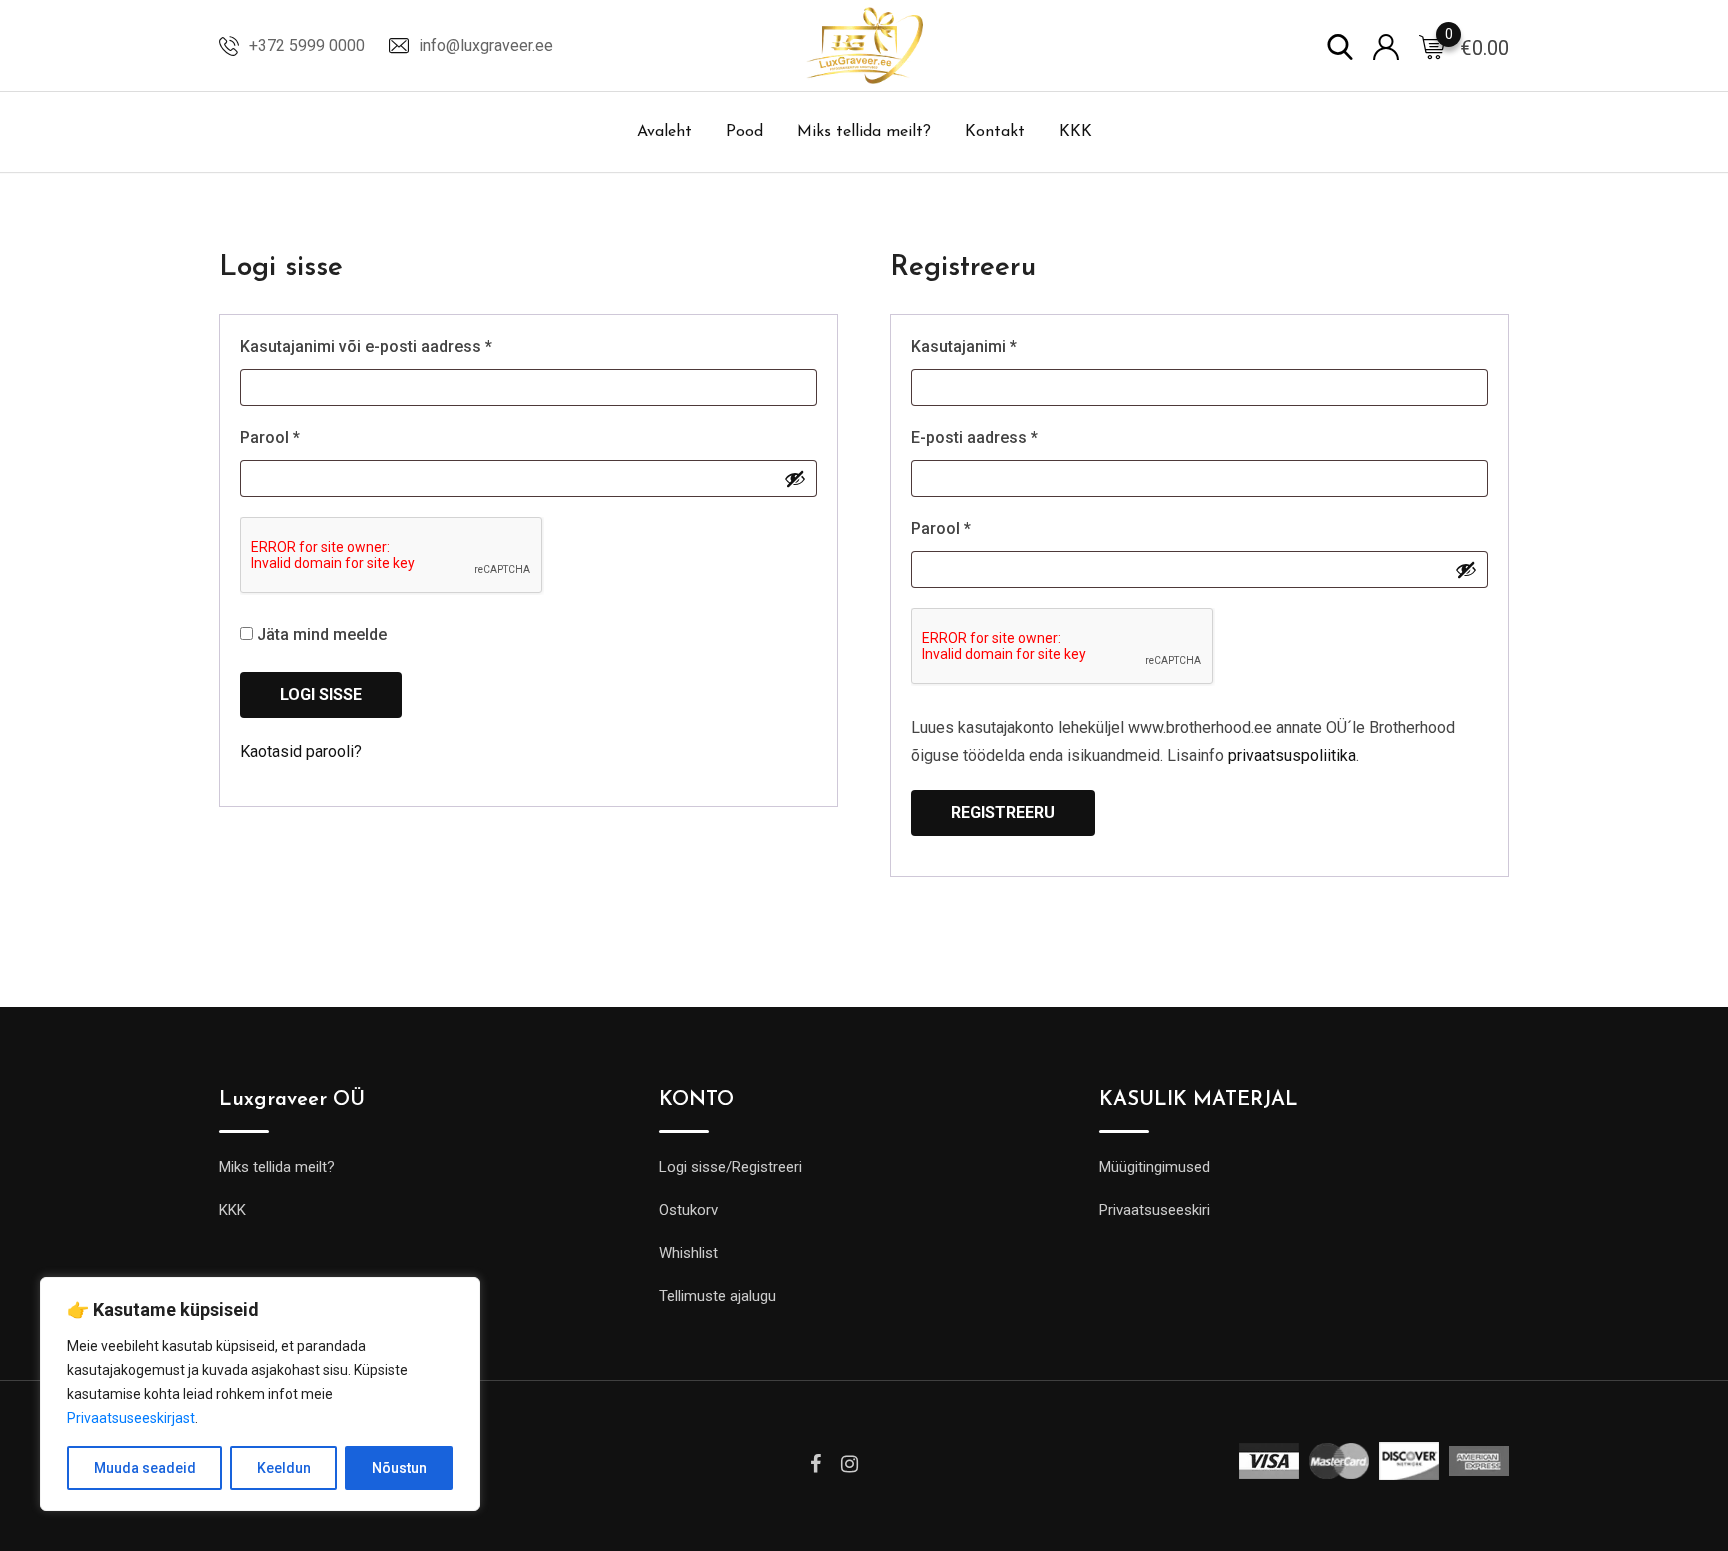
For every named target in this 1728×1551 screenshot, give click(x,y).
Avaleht (664, 132)
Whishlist (688, 1253)
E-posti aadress (1000, 437)
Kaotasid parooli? (301, 751)
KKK (1075, 132)
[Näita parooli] (795, 478)
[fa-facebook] (815, 1464)
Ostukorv (688, 1210)
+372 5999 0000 (307, 45)
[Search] (1340, 45)
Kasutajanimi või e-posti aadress (392, 346)
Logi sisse (321, 694)
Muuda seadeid (145, 1468)
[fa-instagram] (849, 1464)
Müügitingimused (1154, 1167)
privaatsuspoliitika (1292, 755)
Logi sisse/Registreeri (730, 1167)
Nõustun (399, 1468)
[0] (1432, 46)
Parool (296, 437)
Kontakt (995, 132)
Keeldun (284, 1468)
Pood (744, 132)
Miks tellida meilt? (864, 132)
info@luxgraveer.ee (486, 45)
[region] (260, 1394)
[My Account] (1386, 45)
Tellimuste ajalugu (717, 1296)
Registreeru (1003, 812)
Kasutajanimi (990, 346)
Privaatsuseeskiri (1154, 1210)
